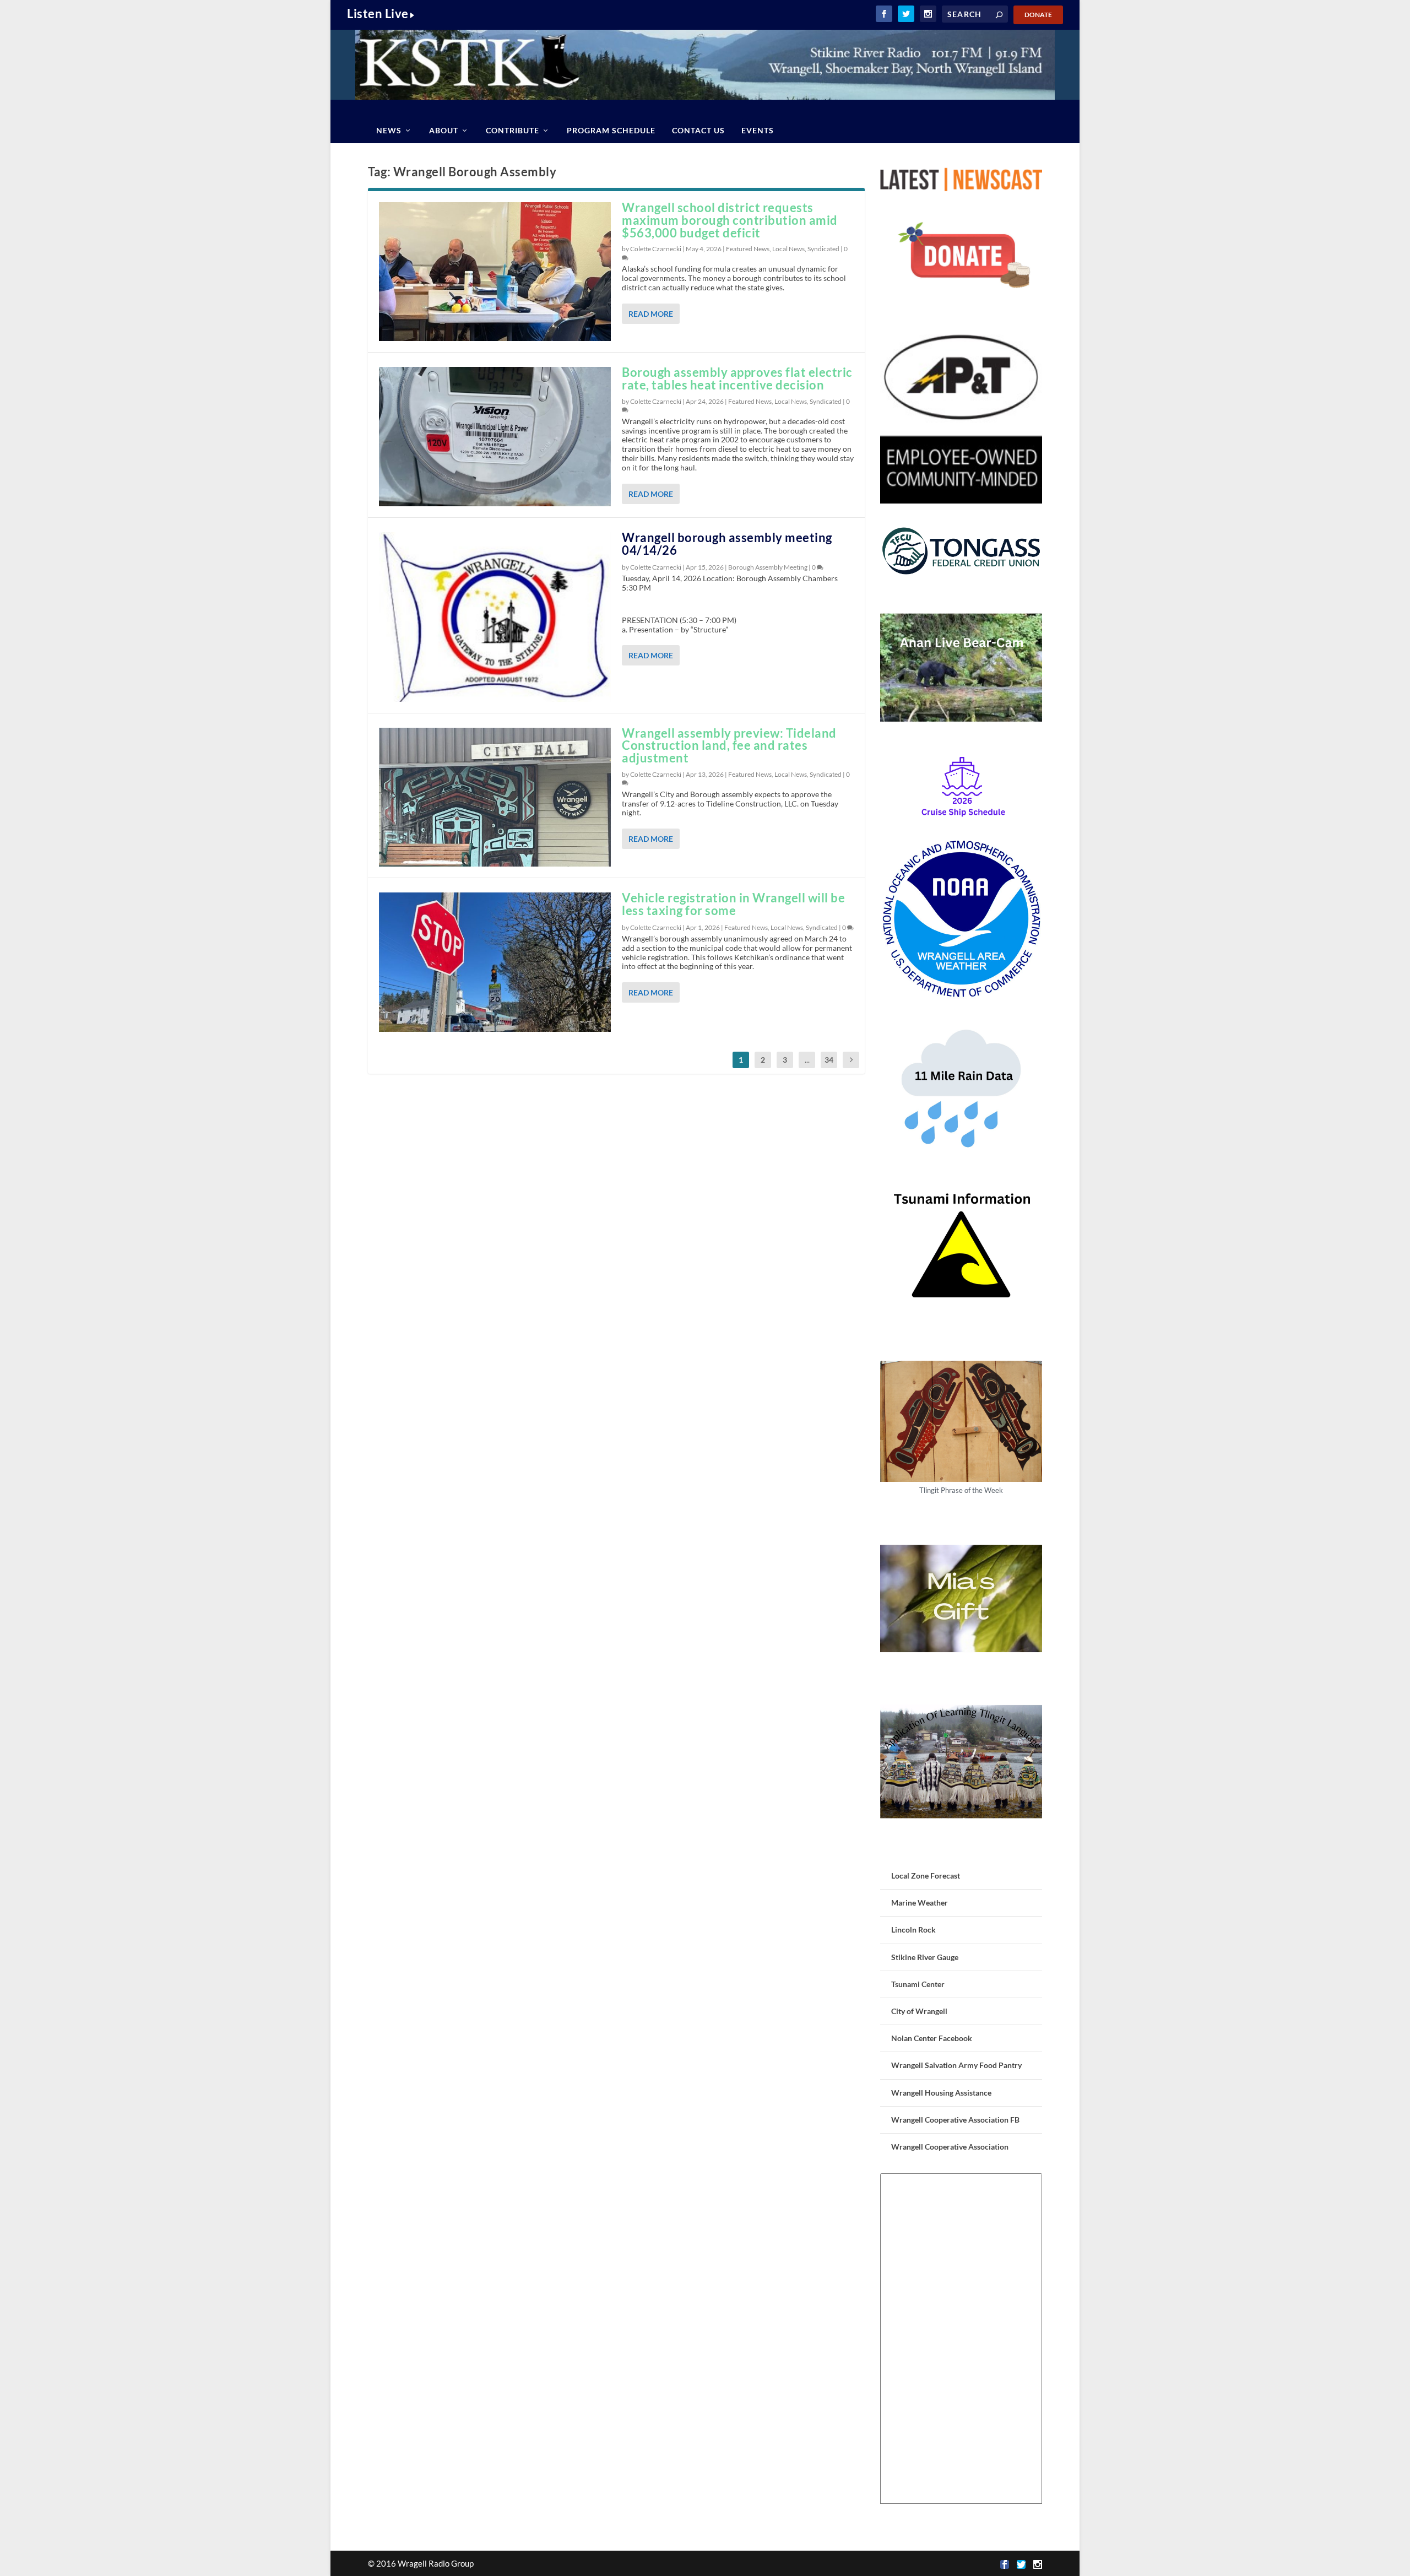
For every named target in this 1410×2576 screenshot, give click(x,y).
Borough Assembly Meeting (768, 567)
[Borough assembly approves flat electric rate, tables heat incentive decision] (495, 436)
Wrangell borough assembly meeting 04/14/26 (727, 544)
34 (829, 1060)
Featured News (748, 249)
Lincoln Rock (913, 1930)
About (444, 130)
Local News (788, 249)
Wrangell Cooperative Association (950, 2147)
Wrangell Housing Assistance (941, 2093)
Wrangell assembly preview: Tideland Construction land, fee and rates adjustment (729, 746)
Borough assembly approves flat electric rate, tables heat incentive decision (737, 378)
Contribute (513, 130)
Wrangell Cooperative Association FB (955, 2120)
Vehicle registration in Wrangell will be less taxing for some (733, 904)
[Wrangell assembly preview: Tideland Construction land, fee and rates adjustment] (495, 797)
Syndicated (823, 249)
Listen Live (378, 13)
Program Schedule (611, 130)
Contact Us (698, 130)
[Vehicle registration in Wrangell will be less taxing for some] (495, 962)
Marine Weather (920, 1903)
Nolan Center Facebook (932, 2038)
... (807, 1060)
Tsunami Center (918, 1984)
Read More (651, 314)
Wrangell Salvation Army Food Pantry (956, 2065)
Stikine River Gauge (925, 1957)
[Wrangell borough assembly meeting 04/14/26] (495, 617)
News (389, 130)
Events (758, 130)
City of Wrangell (919, 2011)
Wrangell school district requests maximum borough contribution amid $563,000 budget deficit (730, 220)
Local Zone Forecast (926, 1876)
